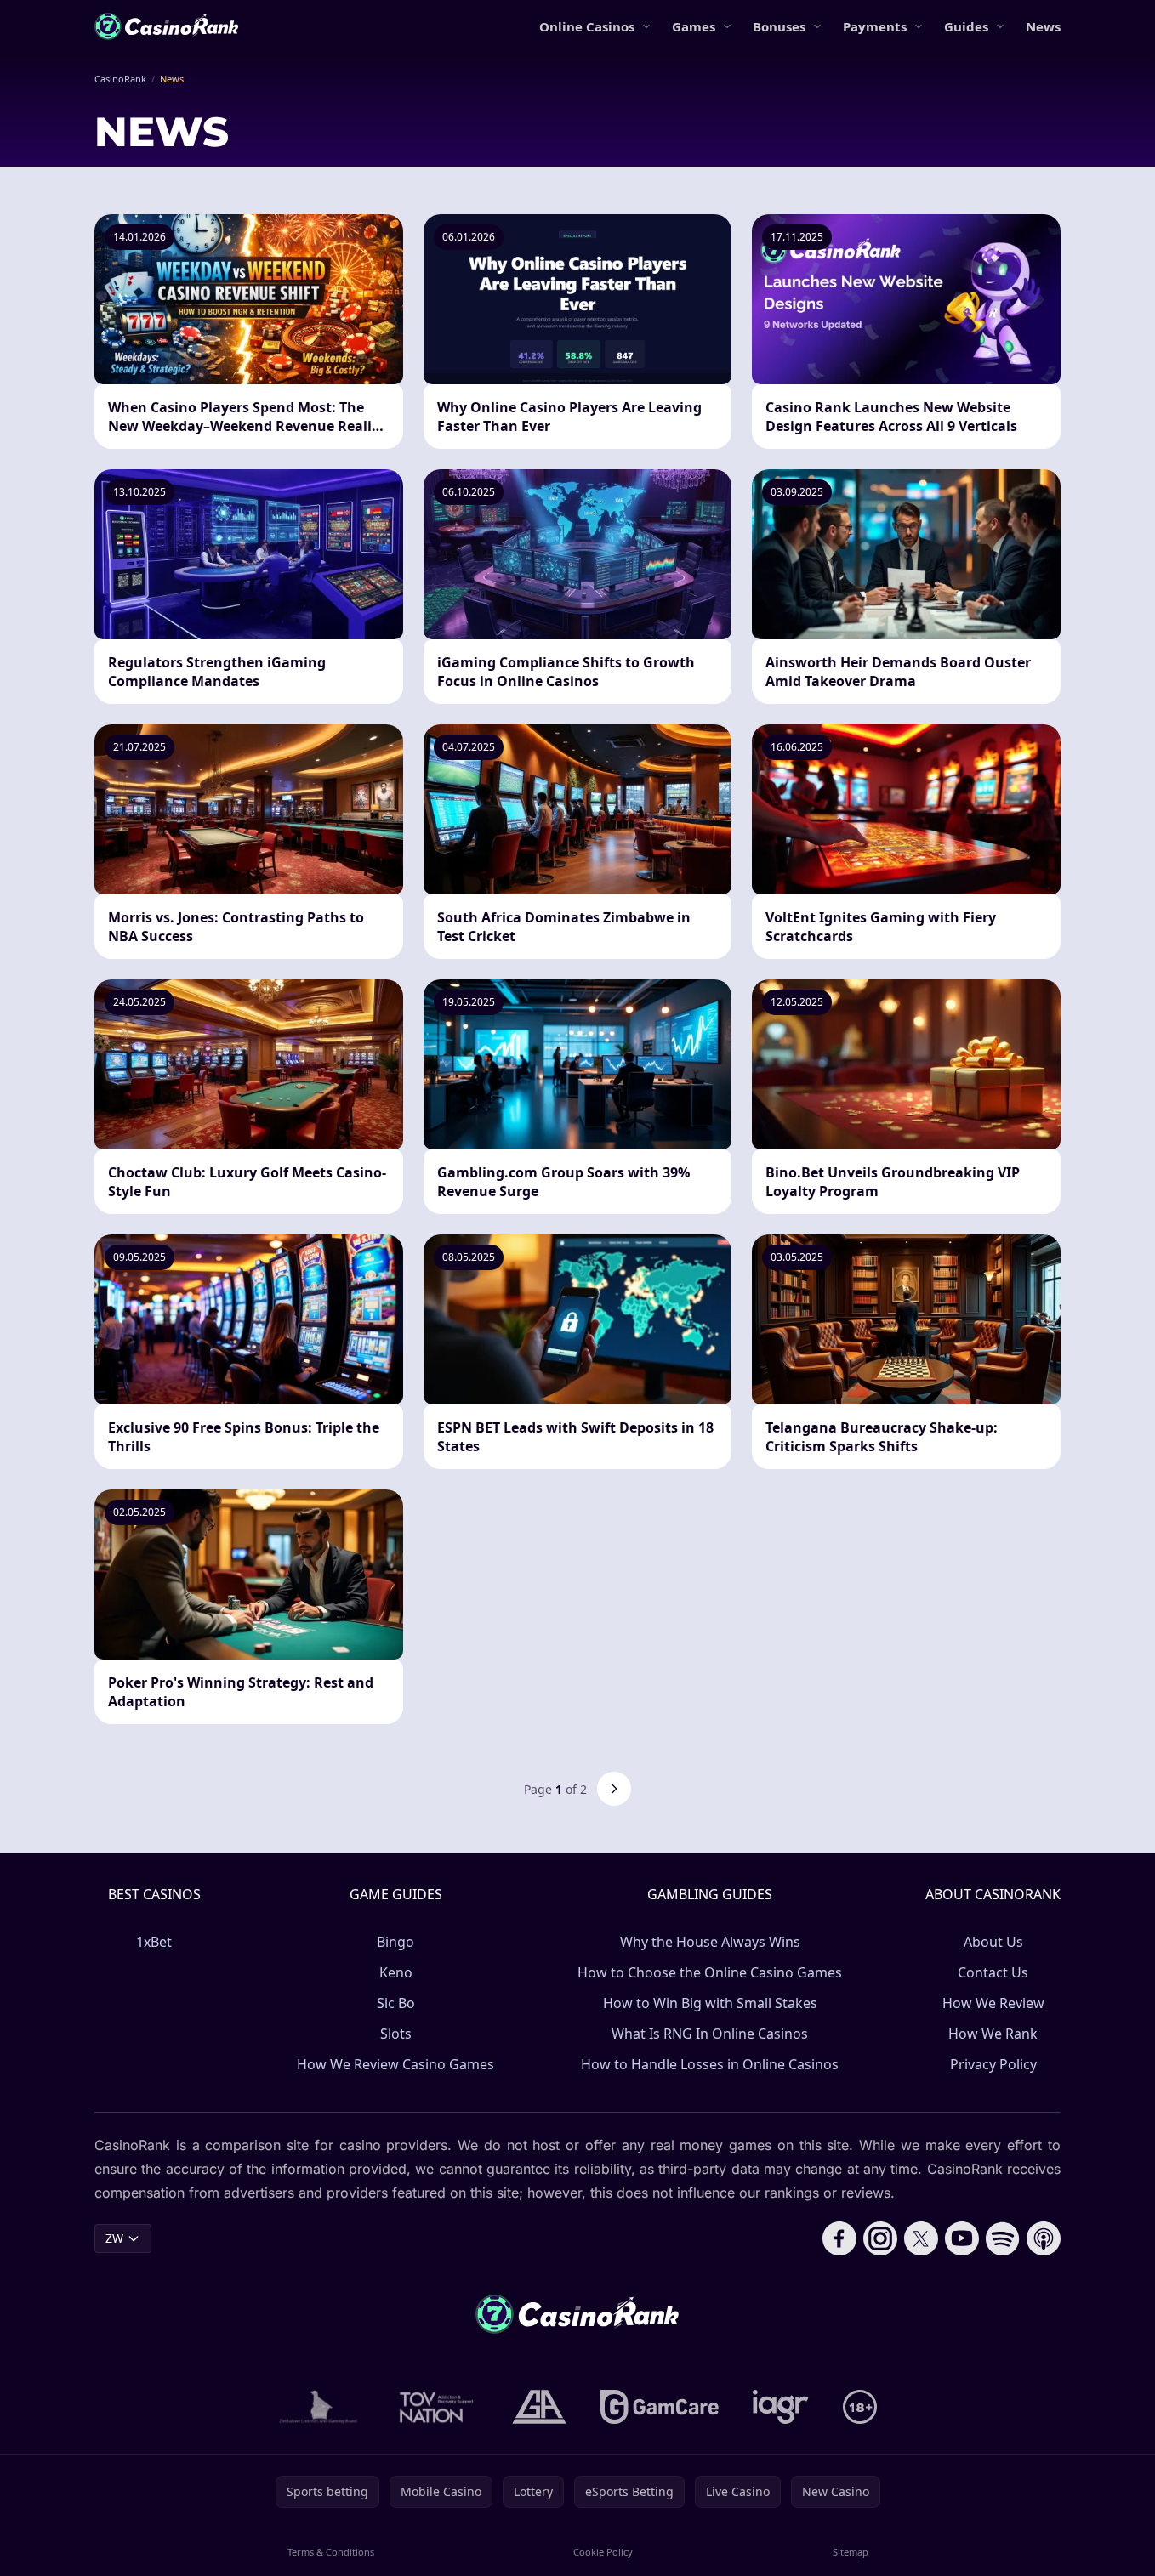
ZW (114, 2238)
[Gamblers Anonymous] (539, 2407)
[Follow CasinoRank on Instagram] (880, 2238)
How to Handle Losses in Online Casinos (710, 2064)
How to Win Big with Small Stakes (710, 2003)
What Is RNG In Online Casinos (710, 2034)
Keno (396, 1972)
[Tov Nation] (435, 2407)
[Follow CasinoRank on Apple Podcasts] (1044, 2238)
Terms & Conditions (331, 2552)
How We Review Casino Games (395, 2064)
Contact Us (993, 1972)
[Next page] (614, 1789)
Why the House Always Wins (710, 1942)
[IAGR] (781, 2407)
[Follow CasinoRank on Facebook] (839, 2238)
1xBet (154, 1942)
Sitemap (851, 2552)
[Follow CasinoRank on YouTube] (962, 2238)
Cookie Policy (603, 2552)
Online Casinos (587, 26)
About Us (993, 1942)
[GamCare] (660, 2407)
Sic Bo (396, 2003)
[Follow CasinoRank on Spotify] (1003, 2238)
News (1043, 26)
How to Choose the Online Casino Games (710, 1972)
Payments (875, 26)
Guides (966, 26)
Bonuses (779, 26)
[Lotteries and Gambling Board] (319, 2407)
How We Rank (993, 2034)
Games (694, 26)
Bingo (395, 1942)
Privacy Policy (993, 2064)
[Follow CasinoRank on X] (921, 2238)
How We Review (993, 2003)
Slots (396, 2034)
